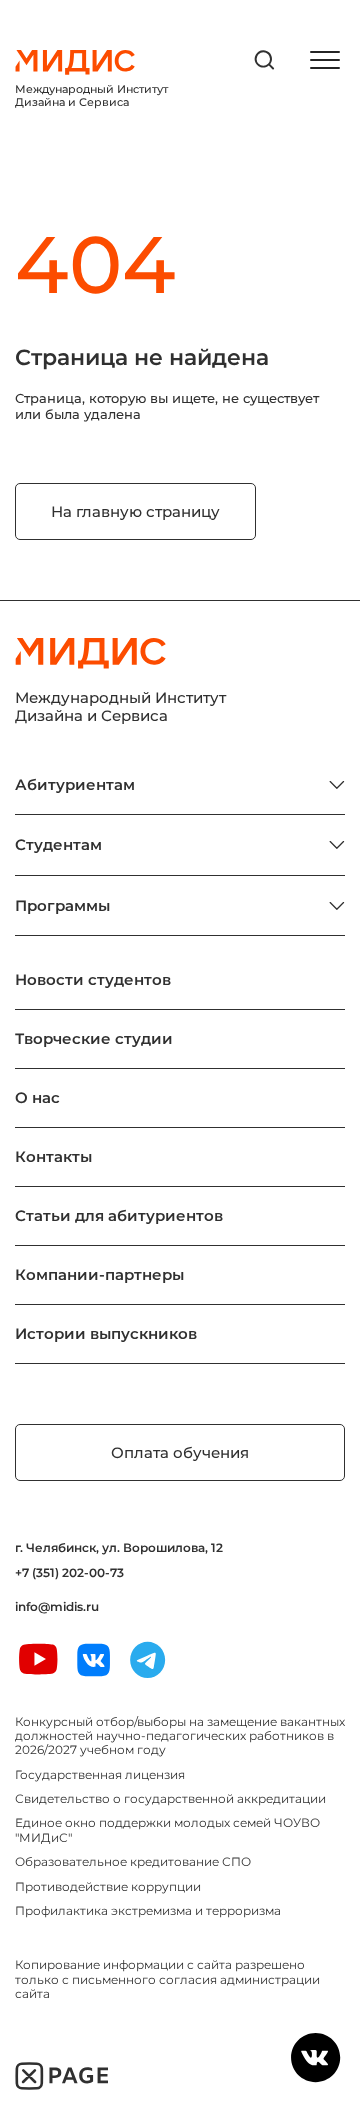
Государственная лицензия (100, 1774)
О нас (37, 1097)
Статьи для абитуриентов (119, 1215)
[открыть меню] (325, 60)
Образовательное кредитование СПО (133, 1861)
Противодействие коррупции (108, 1886)
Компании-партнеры (99, 1274)
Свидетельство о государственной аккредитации (170, 1798)
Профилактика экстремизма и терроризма (148, 1910)
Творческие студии (94, 1038)
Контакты (53, 1156)
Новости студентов (93, 979)
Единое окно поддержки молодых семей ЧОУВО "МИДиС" (167, 1829)
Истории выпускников (106, 1333)
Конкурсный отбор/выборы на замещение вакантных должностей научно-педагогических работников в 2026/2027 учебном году (180, 1736)
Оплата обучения (180, 1452)
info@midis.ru (57, 1607)
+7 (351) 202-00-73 (69, 1573)
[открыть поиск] (265, 60)
